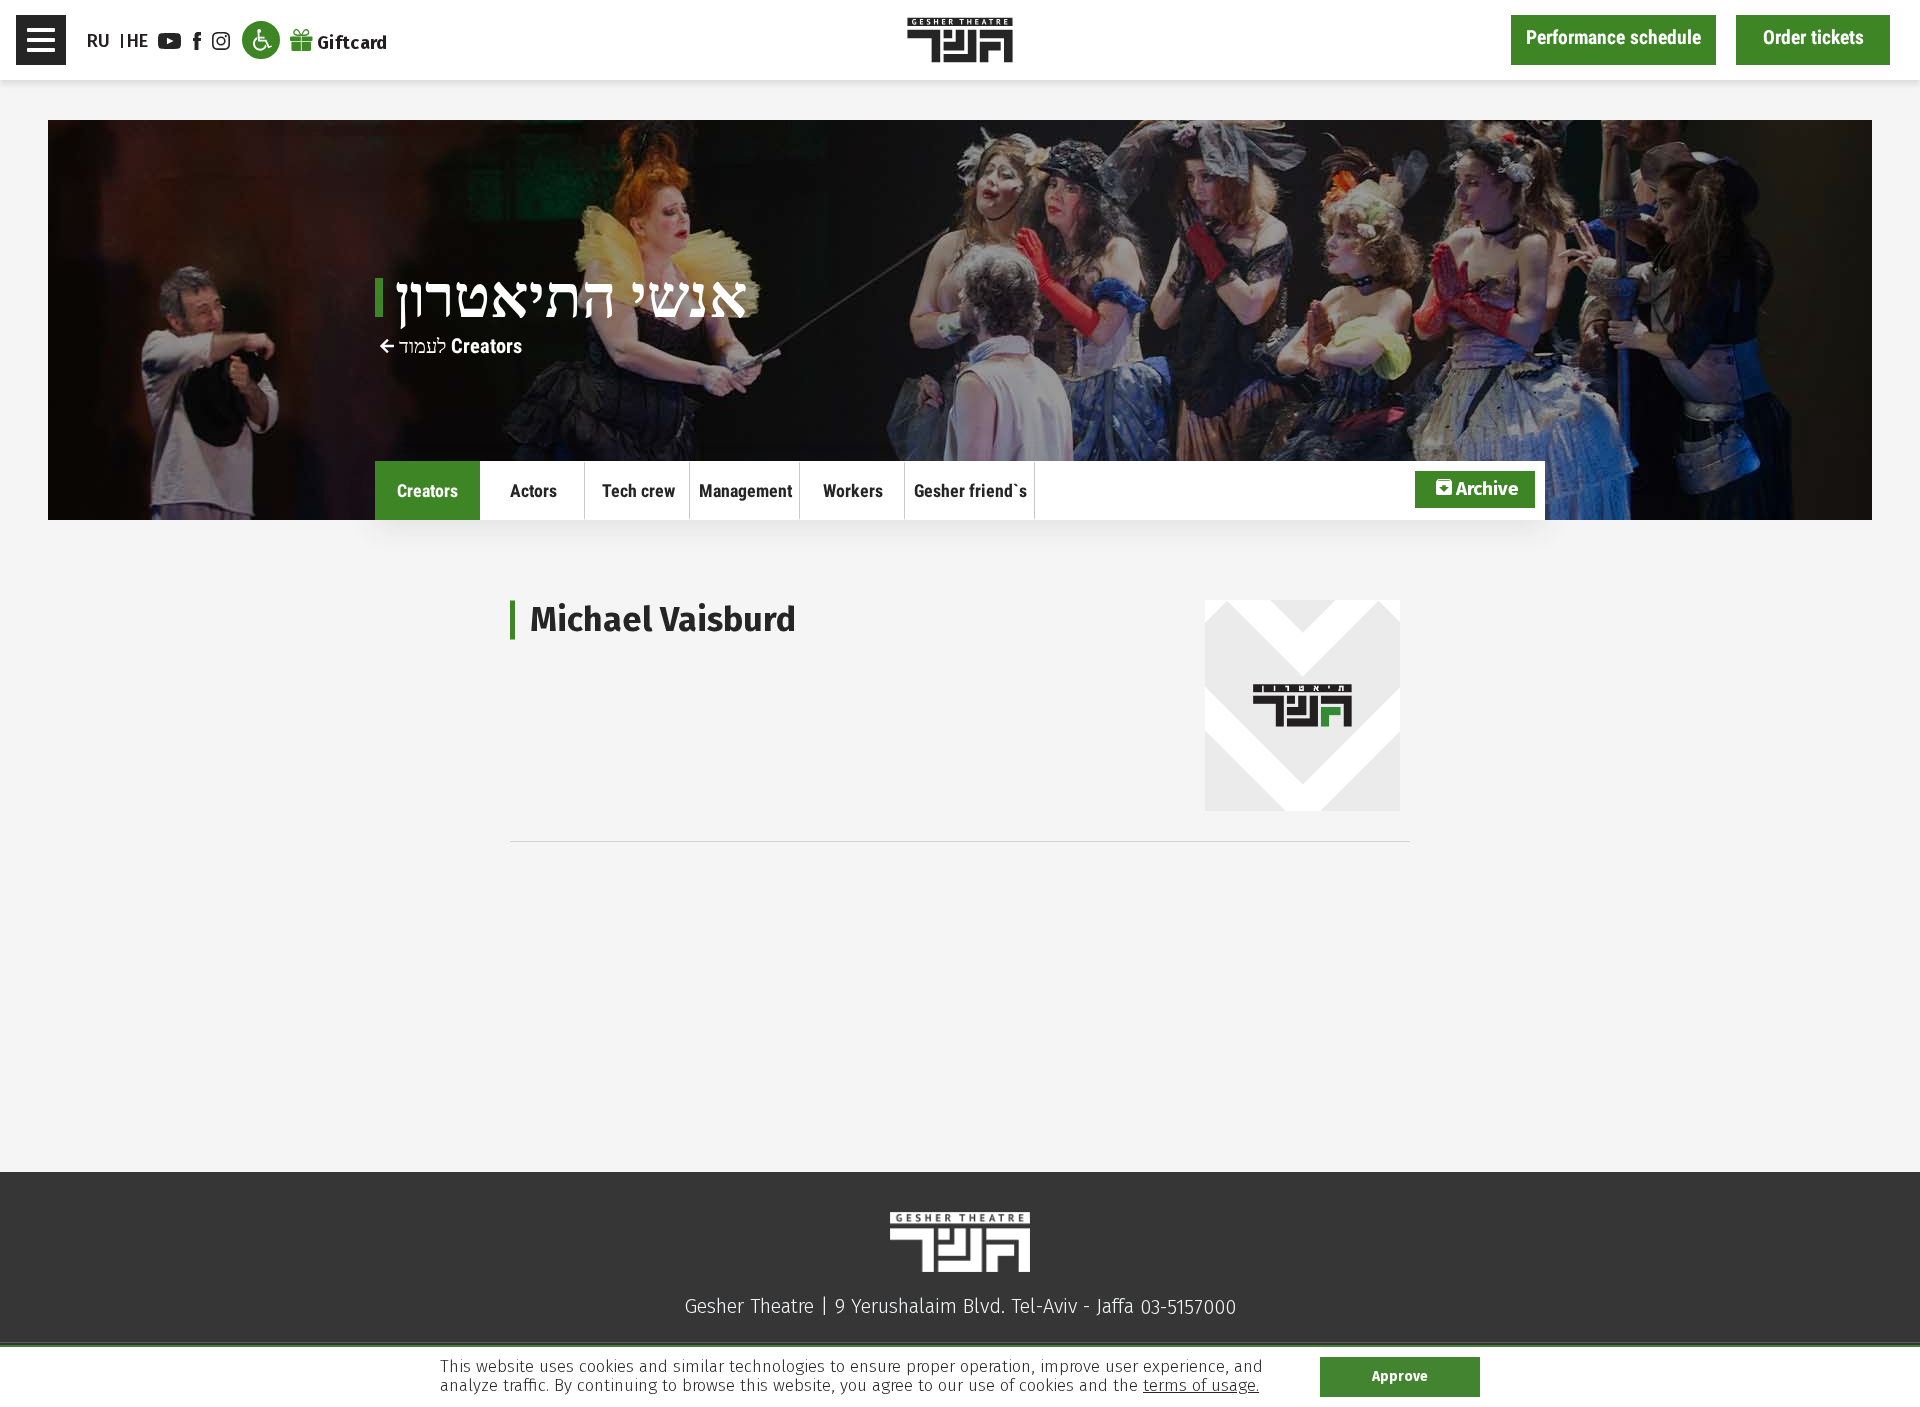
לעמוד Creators (458, 346)
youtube (172, 41)
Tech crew (638, 490)
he (138, 41)
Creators (427, 490)
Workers (853, 490)
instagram (224, 41)
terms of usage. (1201, 1385)
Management (745, 490)
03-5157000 (1188, 1307)
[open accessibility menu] (261, 40)
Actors (533, 490)
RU (99, 41)
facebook (200, 41)
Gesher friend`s (970, 490)
